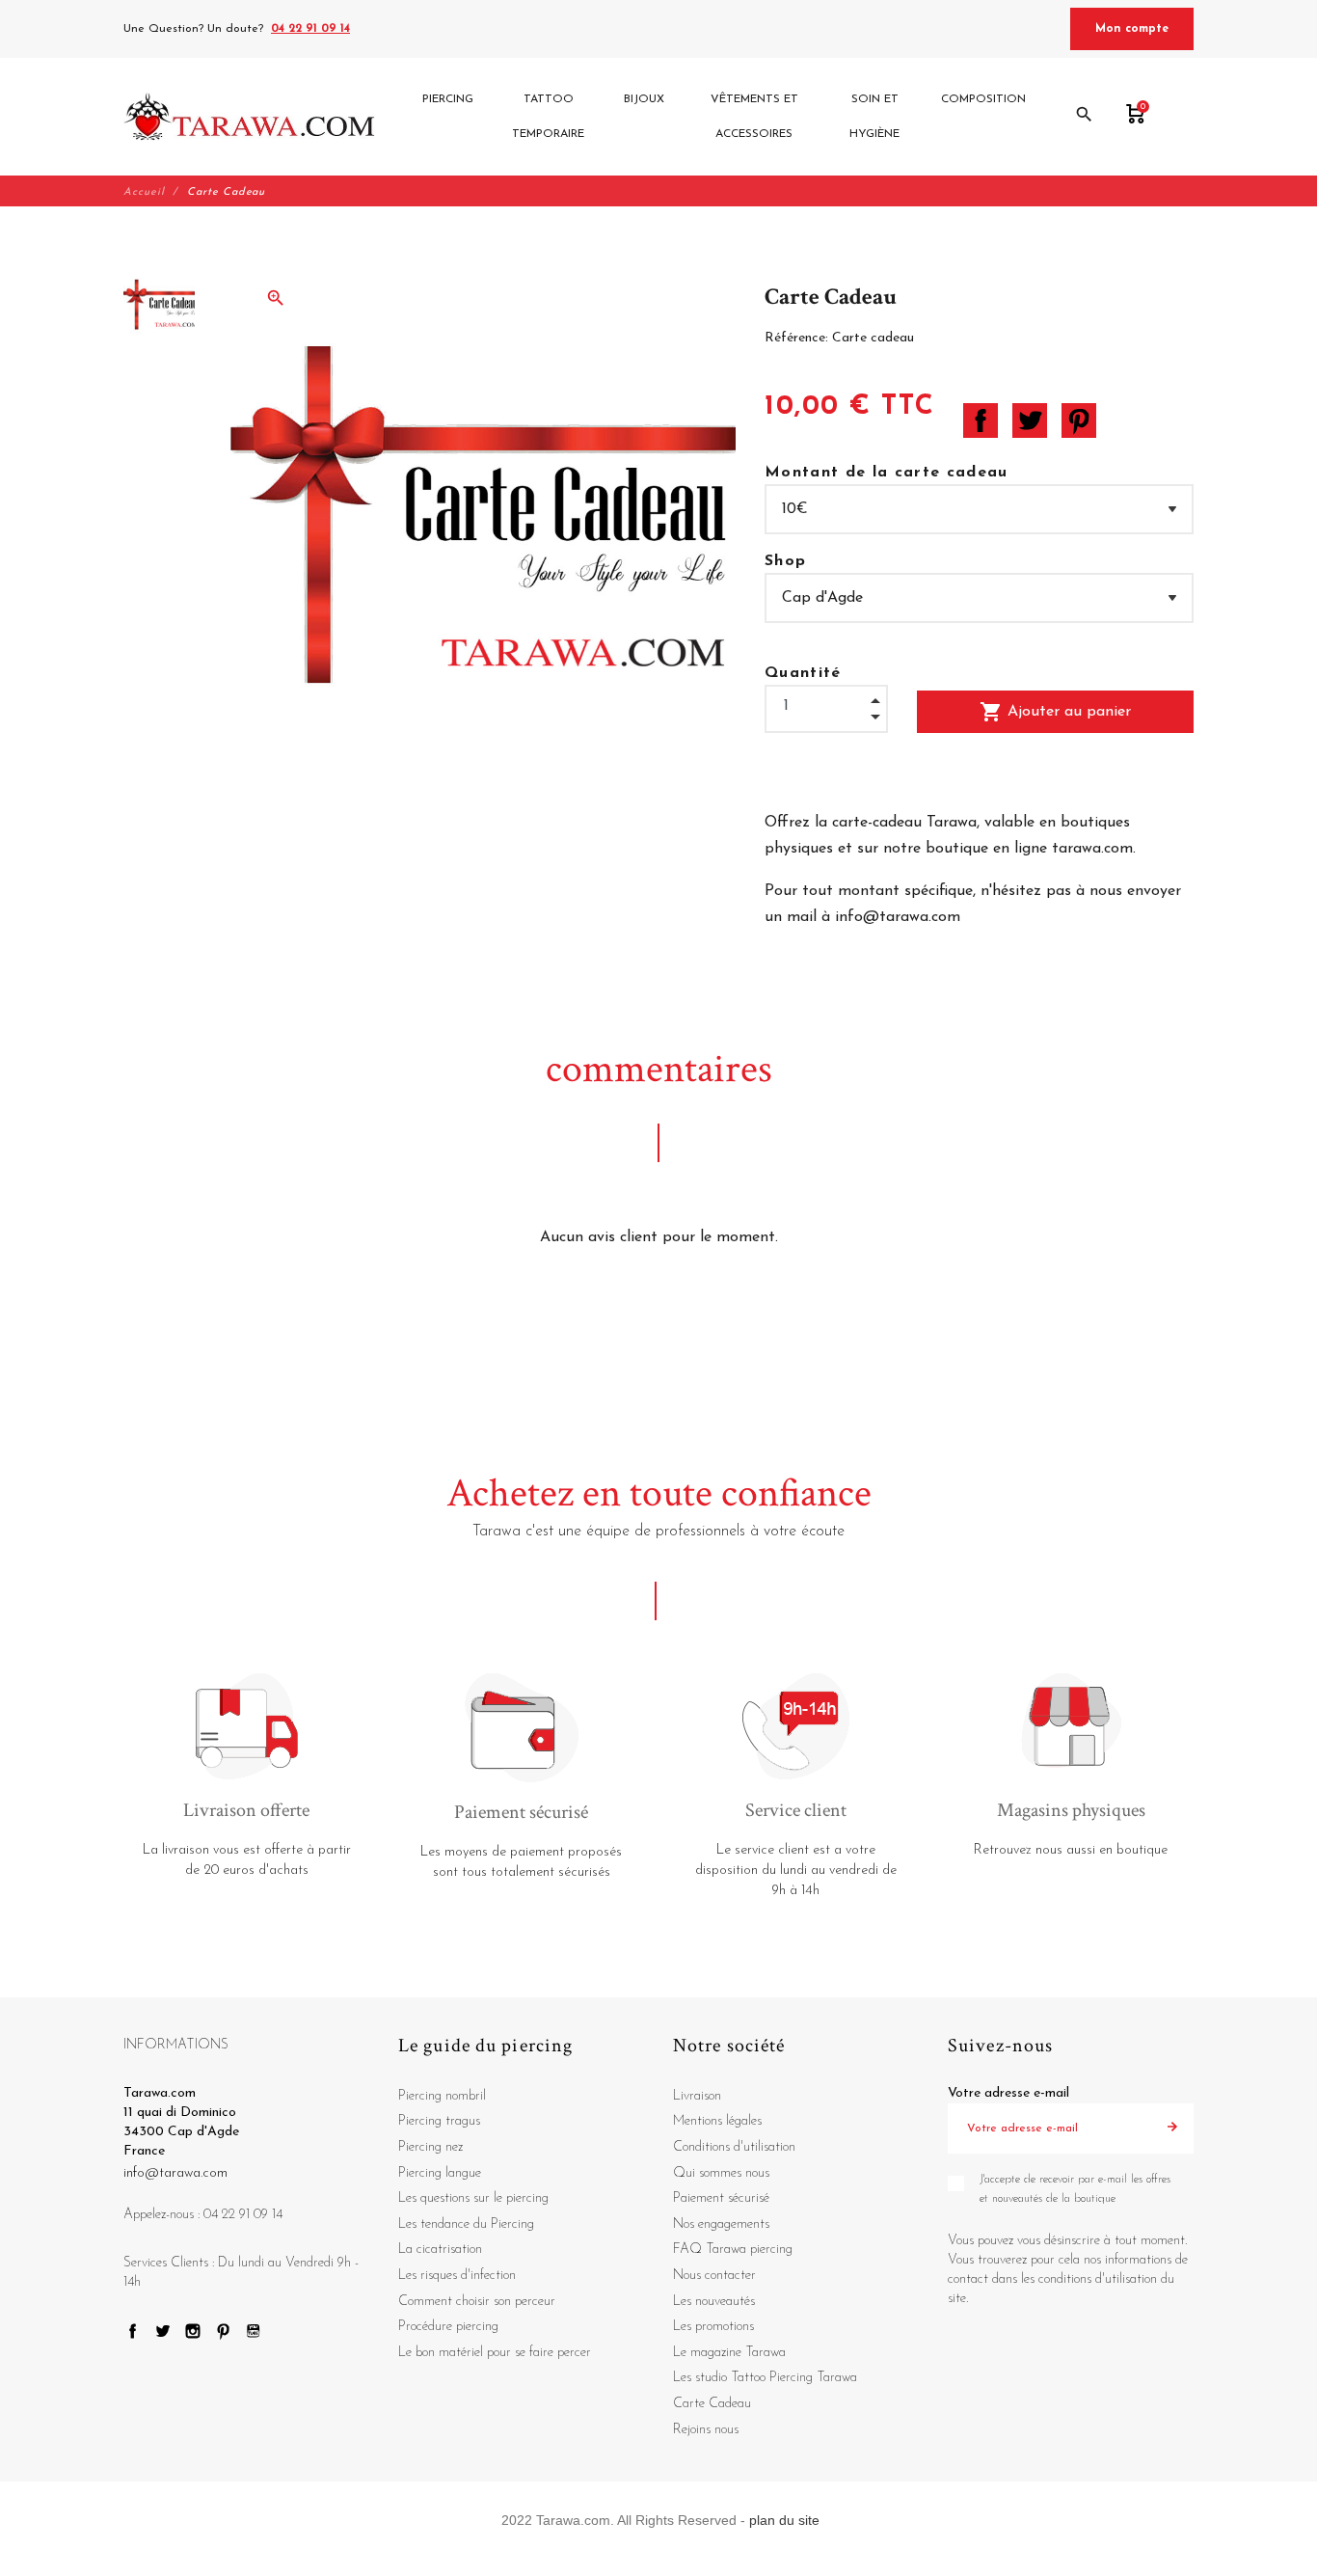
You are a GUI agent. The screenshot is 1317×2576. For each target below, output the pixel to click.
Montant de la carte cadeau (887, 473)
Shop (785, 561)
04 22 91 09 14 (310, 29)
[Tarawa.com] (249, 117)
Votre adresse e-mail (1008, 2093)
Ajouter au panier (1055, 712)
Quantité (803, 673)
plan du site (784, 2520)
